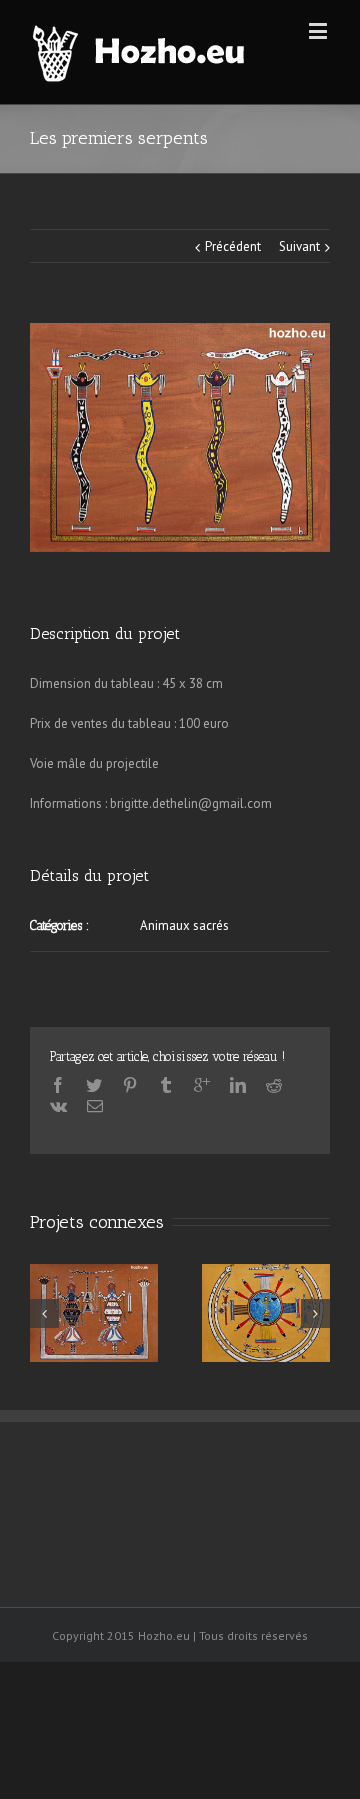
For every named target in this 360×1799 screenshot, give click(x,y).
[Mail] (95, 1106)
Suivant (299, 246)
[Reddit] (274, 1085)
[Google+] (202, 1085)
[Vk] (58, 1106)
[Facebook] (58, 1085)
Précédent (233, 246)
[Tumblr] (166, 1085)
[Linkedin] (238, 1085)
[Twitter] (94, 1085)
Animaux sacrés (184, 925)
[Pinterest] (130, 1085)
